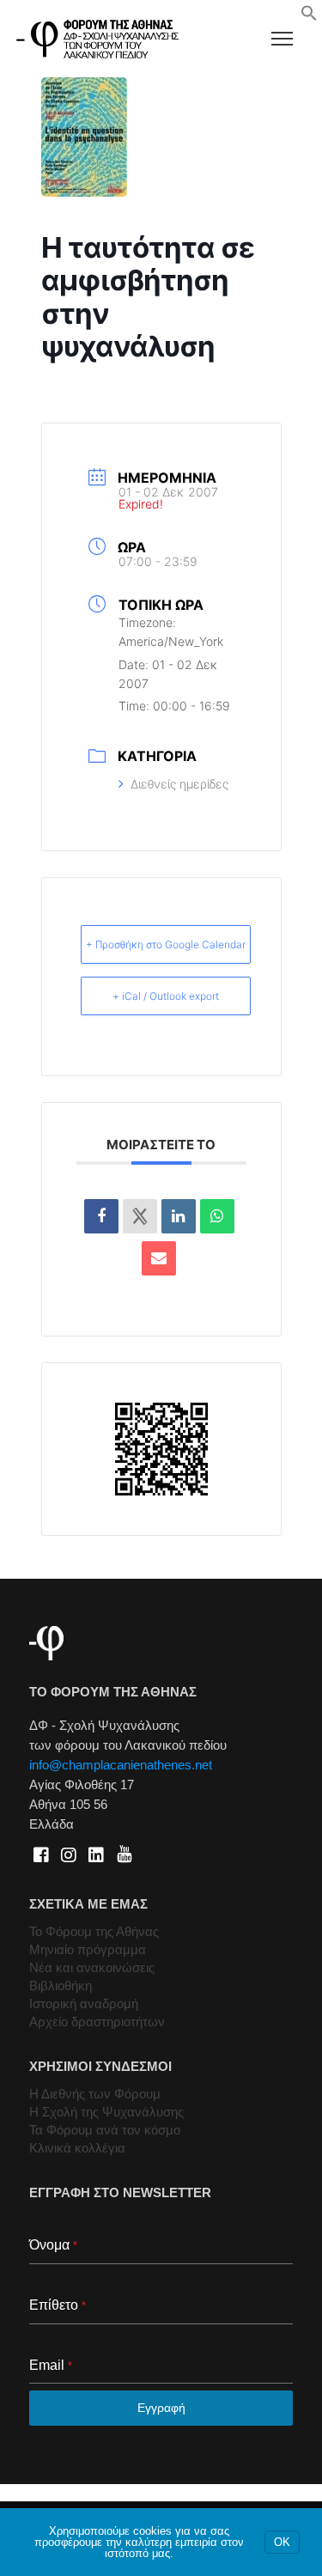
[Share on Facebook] (101, 1216)
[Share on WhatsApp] (217, 1216)
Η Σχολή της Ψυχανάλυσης (106, 2112)
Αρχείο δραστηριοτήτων (97, 2022)
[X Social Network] (140, 1216)
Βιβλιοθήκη (61, 1985)
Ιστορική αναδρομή (84, 2004)
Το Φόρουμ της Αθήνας (94, 1931)
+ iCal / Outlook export (166, 996)
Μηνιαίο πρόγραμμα (88, 1949)
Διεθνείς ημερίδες (179, 784)
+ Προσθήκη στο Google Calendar (166, 944)
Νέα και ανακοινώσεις (92, 1967)
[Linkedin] (179, 1216)
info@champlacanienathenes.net (121, 1765)
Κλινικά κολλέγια (77, 2148)
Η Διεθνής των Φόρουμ (95, 2094)
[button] (309, 17)
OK (282, 2542)
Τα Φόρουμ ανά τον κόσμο (105, 2130)
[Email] (159, 1258)
